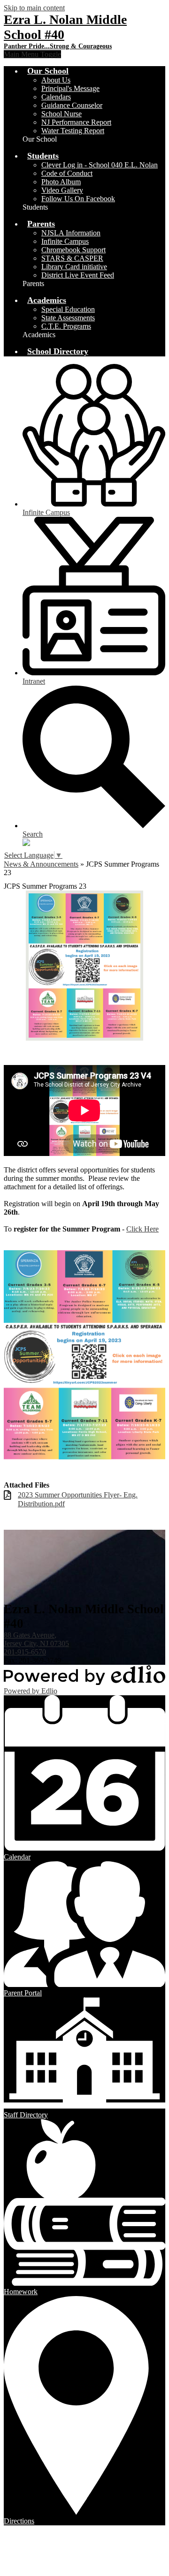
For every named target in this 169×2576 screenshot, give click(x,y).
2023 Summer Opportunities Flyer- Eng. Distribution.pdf (78, 1499)
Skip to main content (34, 8)
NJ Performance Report (76, 122)
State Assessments (68, 318)
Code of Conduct (67, 173)
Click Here (142, 1229)
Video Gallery (62, 190)
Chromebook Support (73, 250)
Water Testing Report (73, 131)
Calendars (56, 97)
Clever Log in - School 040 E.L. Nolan (100, 165)
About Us (56, 80)
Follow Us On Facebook (78, 199)
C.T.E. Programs (66, 326)
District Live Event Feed (78, 275)
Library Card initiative (74, 267)
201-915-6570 (25, 1652)
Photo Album (61, 182)
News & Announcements (41, 864)
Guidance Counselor (72, 105)
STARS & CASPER (72, 258)
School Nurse (61, 114)
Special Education (68, 309)
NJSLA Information (71, 233)
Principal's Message (70, 88)
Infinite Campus (65, 241)
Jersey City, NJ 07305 (36, 1639)
